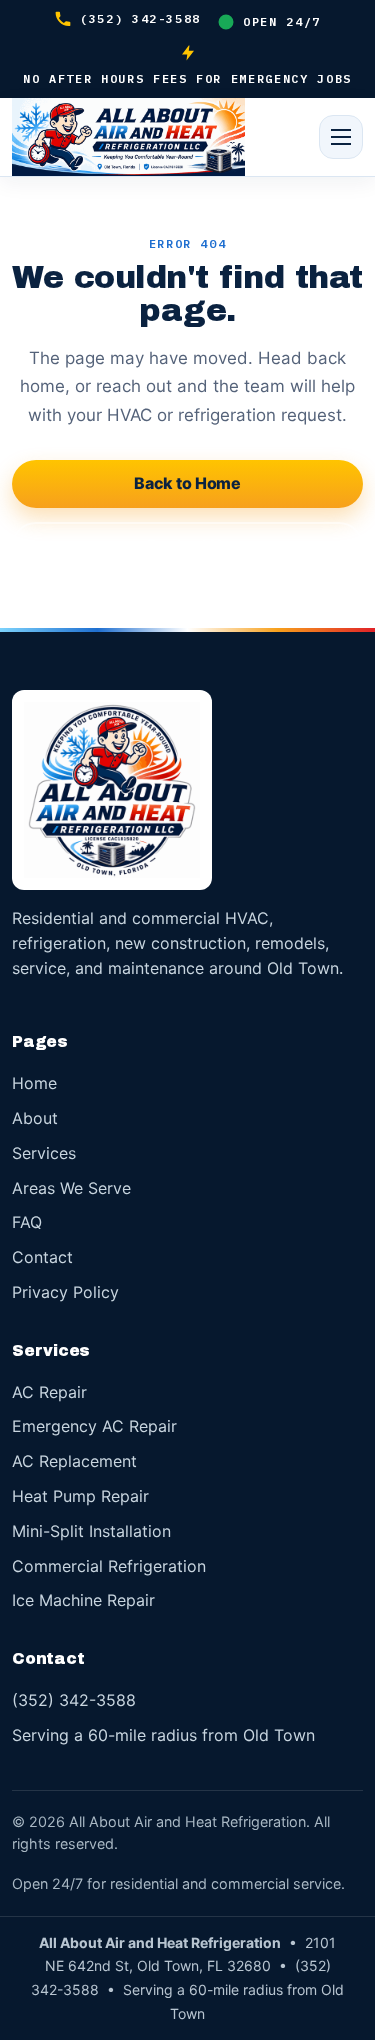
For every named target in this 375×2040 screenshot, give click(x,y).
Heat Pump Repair (80, 1496)
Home (34, 1083)
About (35, 1118)
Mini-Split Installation (91, 1531)
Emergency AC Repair (94, 1426)
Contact (42, 1257)
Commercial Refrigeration (109, 1566)
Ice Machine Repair (83, 1600)
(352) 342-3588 (140, 18)
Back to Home (187, 483)
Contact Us (187, 545)
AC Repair (49, 1392)
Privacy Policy (65, 1292)
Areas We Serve (71, 1188)
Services (44, 1153)
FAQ (27, 1222)
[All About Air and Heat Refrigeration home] (128, 136)
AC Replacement (74, 1461)
